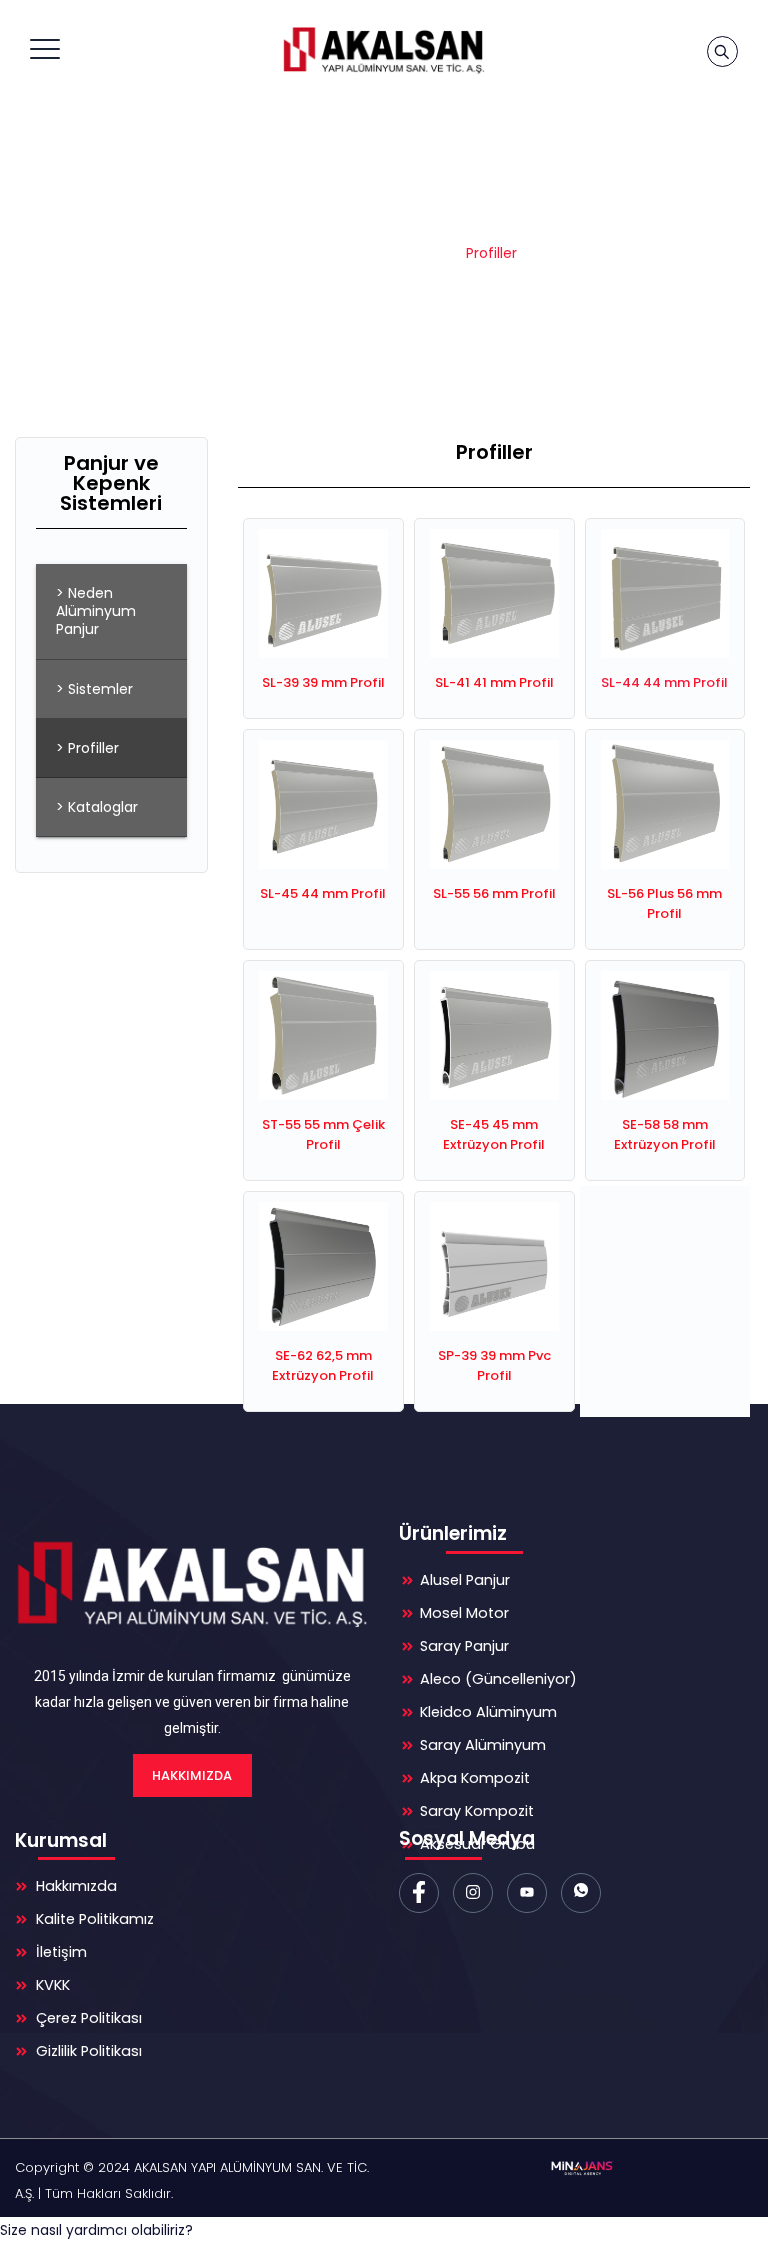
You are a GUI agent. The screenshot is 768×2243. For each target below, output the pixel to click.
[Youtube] (527, 1893)
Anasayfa (302, 253)
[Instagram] (473, 1893)
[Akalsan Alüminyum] (381, 50)
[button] (96, 2230)
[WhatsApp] (581, 1893)
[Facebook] (419, 1893)
